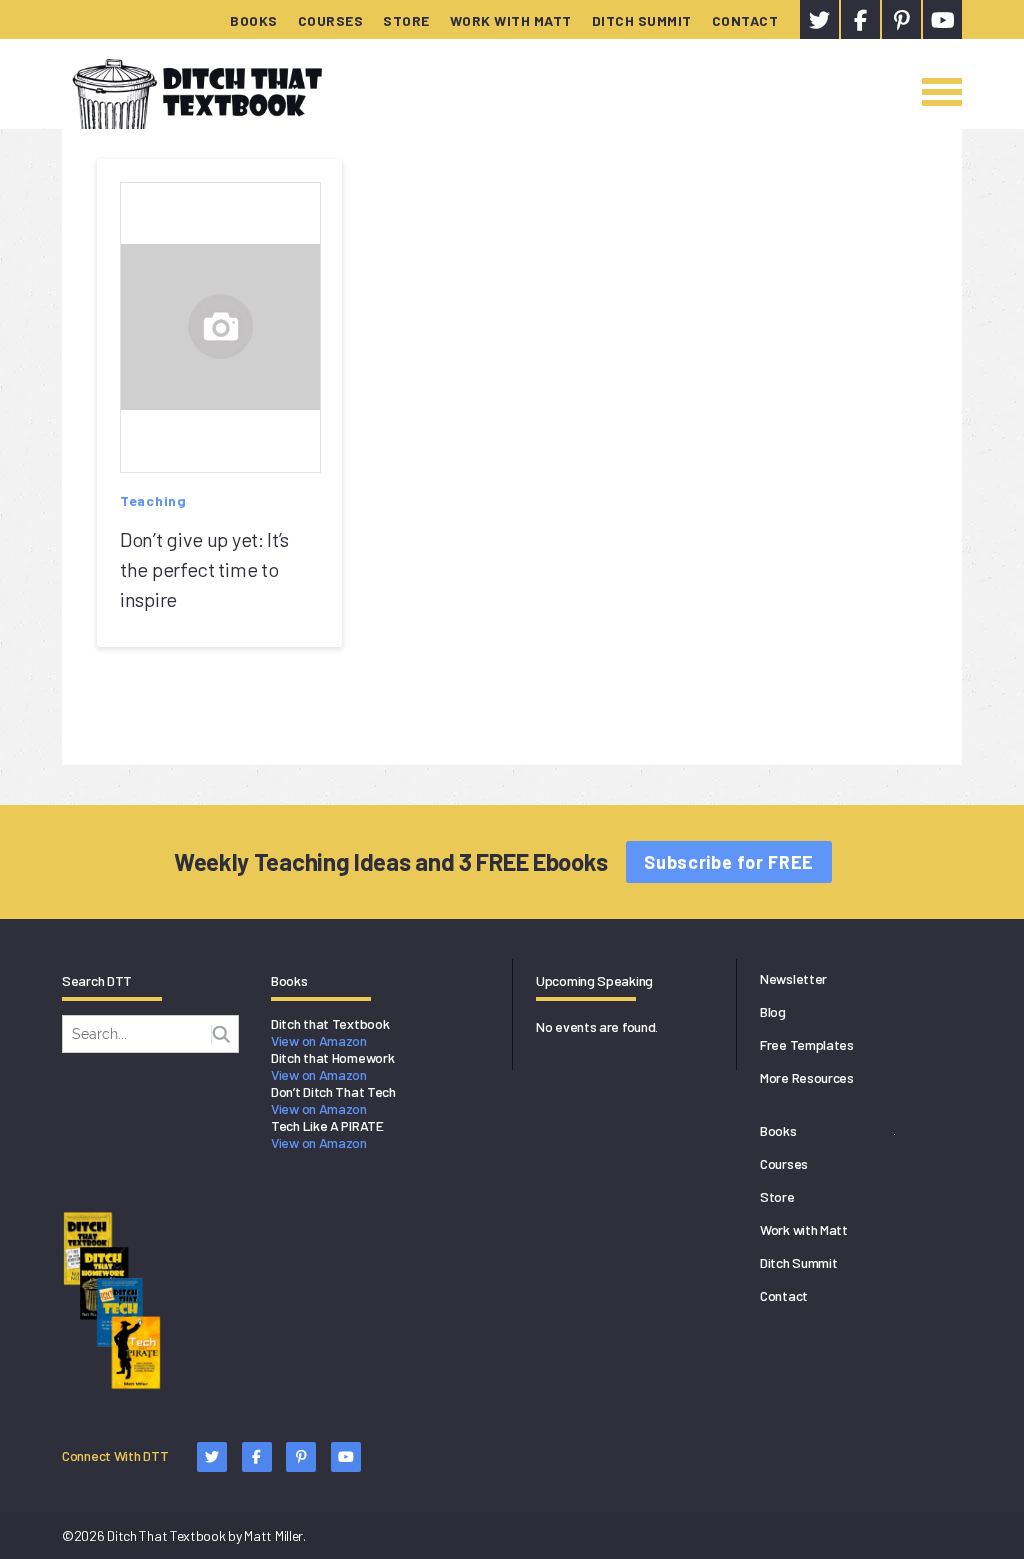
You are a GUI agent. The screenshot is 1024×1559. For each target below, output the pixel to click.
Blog (773, 1011)
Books (254, 20)
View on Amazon (319, 1040)
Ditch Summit (642, 20)
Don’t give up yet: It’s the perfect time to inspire (204, 569)
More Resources (807, 1077)
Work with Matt (511, 20)
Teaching (153, 500)
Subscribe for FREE (729, 862)
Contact (745, 20)
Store (406, 20)
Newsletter (793, 978)
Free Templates (807, 1044)
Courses (331, 20)
